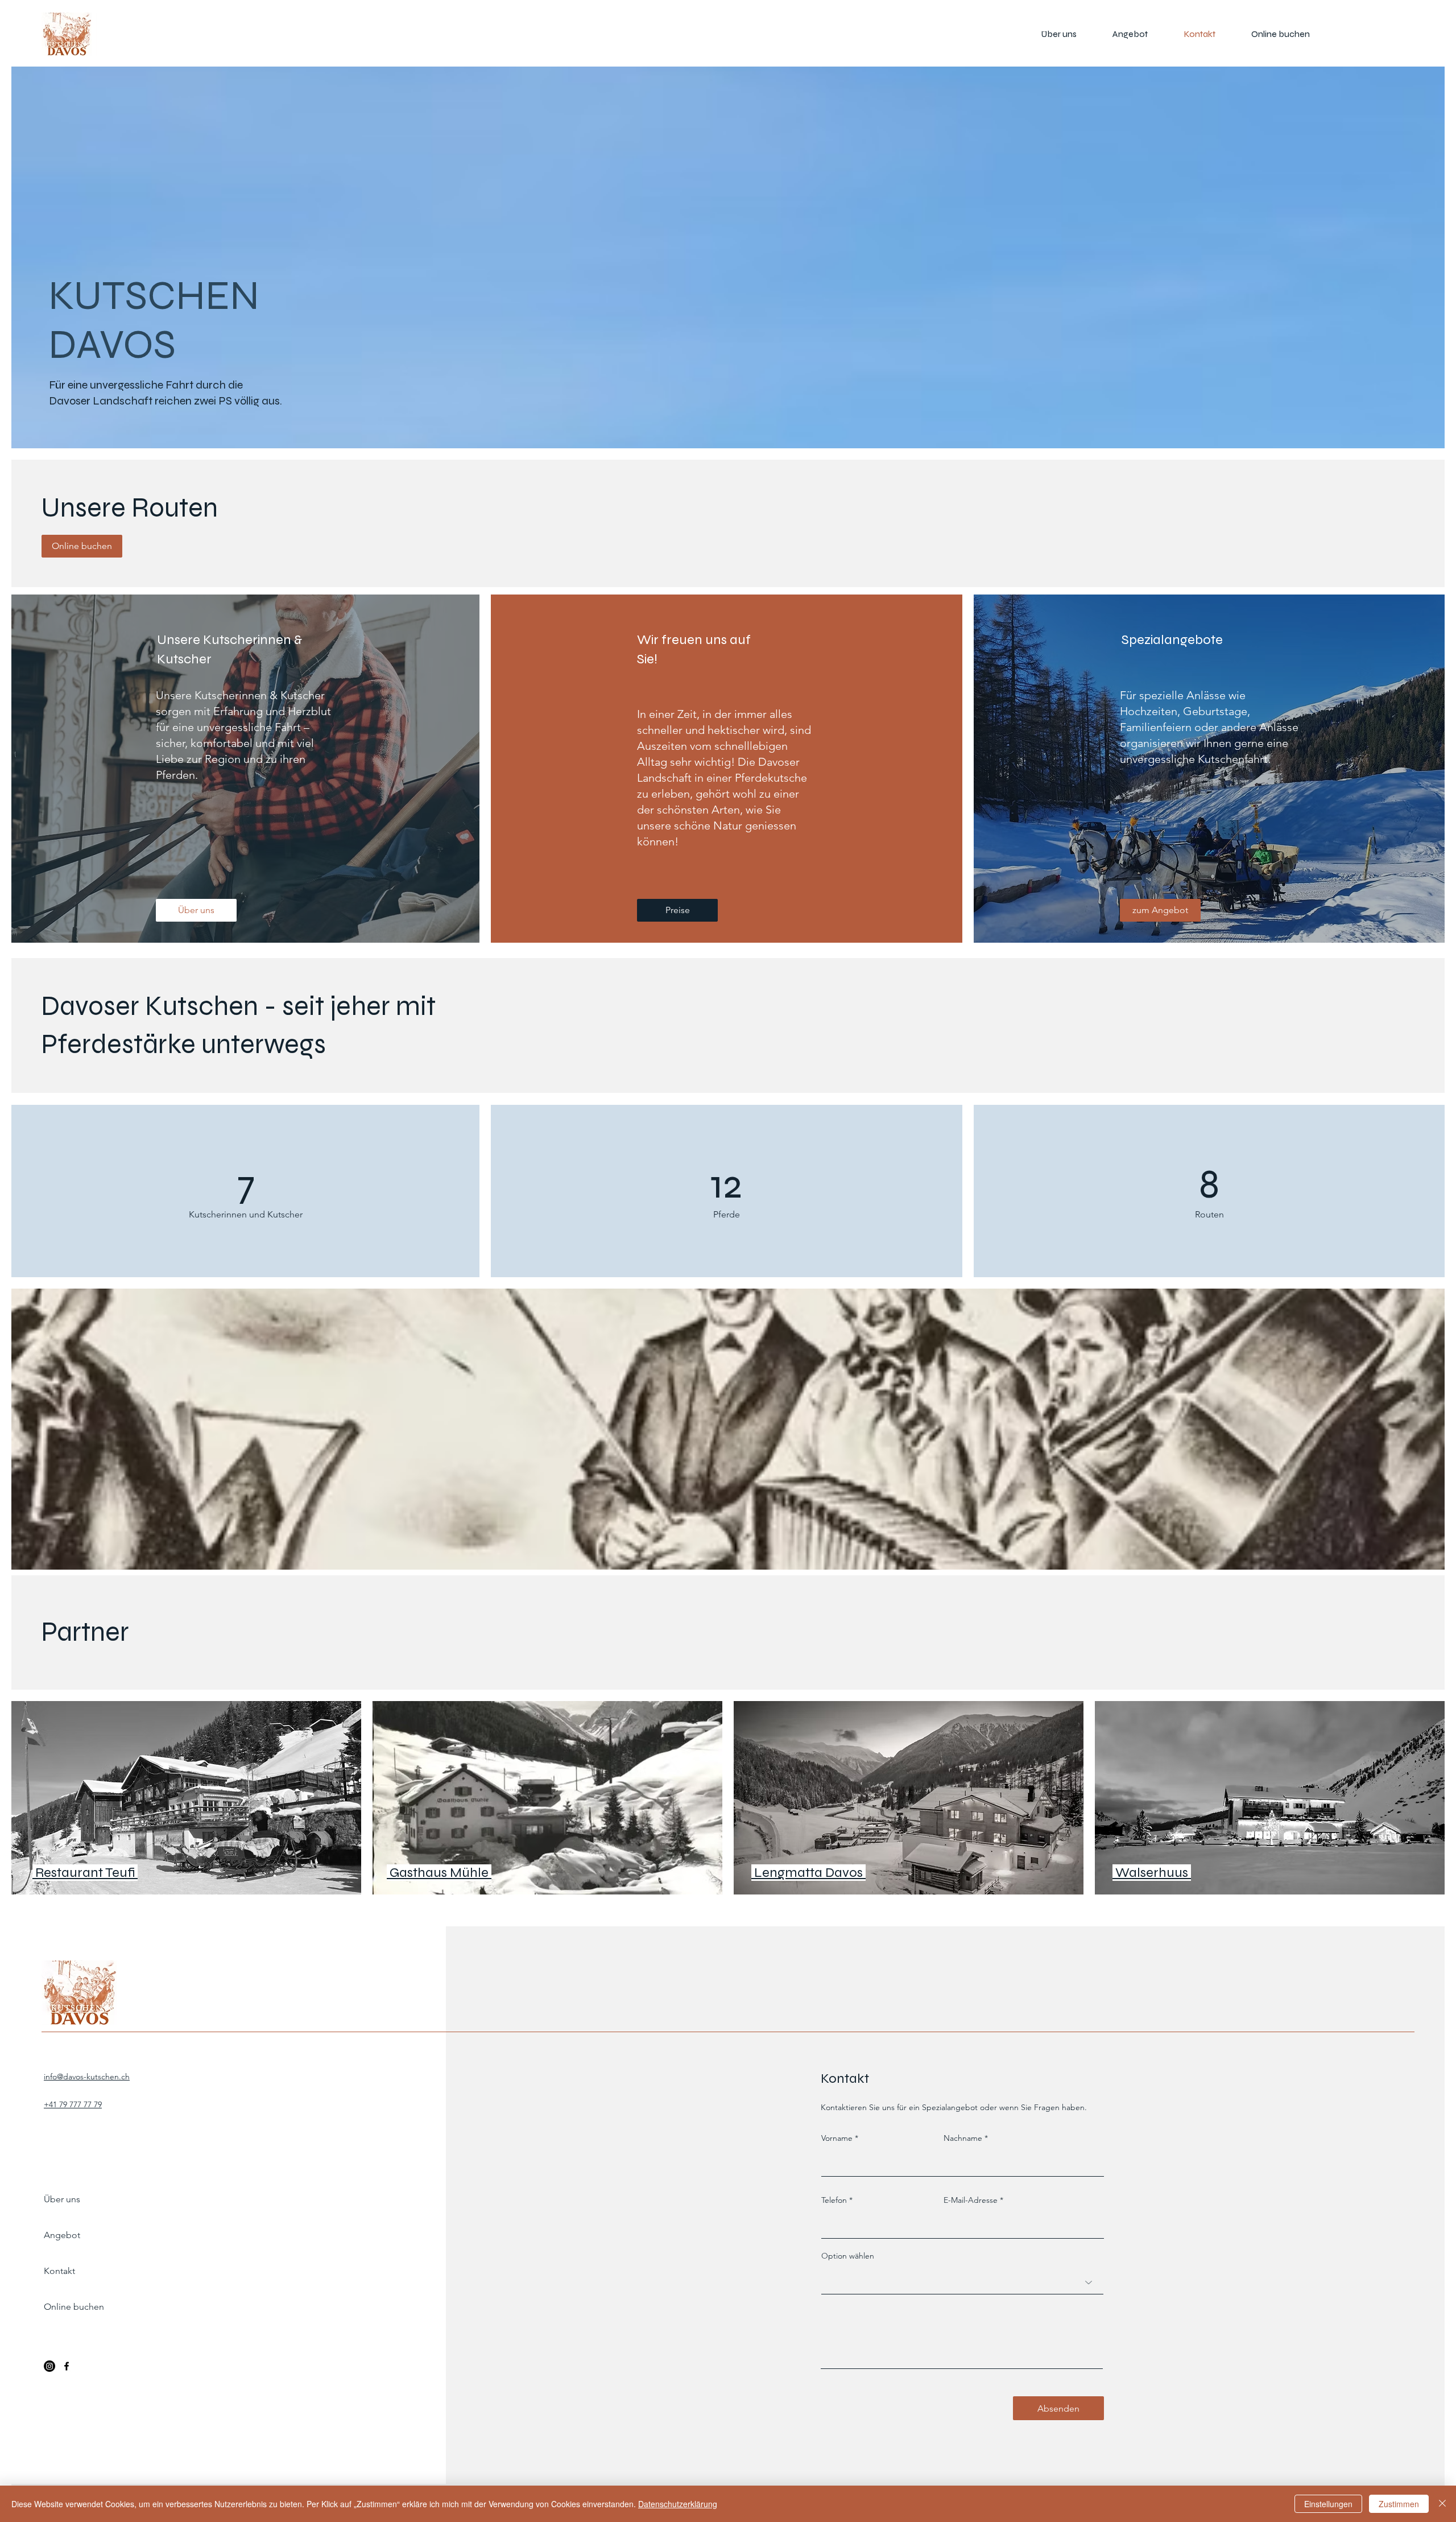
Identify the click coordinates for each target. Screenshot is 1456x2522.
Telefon (834, 2200)
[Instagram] (49, 2366)
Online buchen (74, 2307)
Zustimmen (1399, 2504)
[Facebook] (67, 2366)
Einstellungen (1328, 2504)
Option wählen (848, 2256)
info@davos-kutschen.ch (87, 2077)
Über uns (62, 2199)
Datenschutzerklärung (678, 2504)
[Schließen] (1442, 2504)
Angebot (62, 2235)
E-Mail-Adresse (971, 2200)
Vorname (837, 2138)
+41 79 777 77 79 (73, 2104)
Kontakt (59, 2271)
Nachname (963, 2138)
